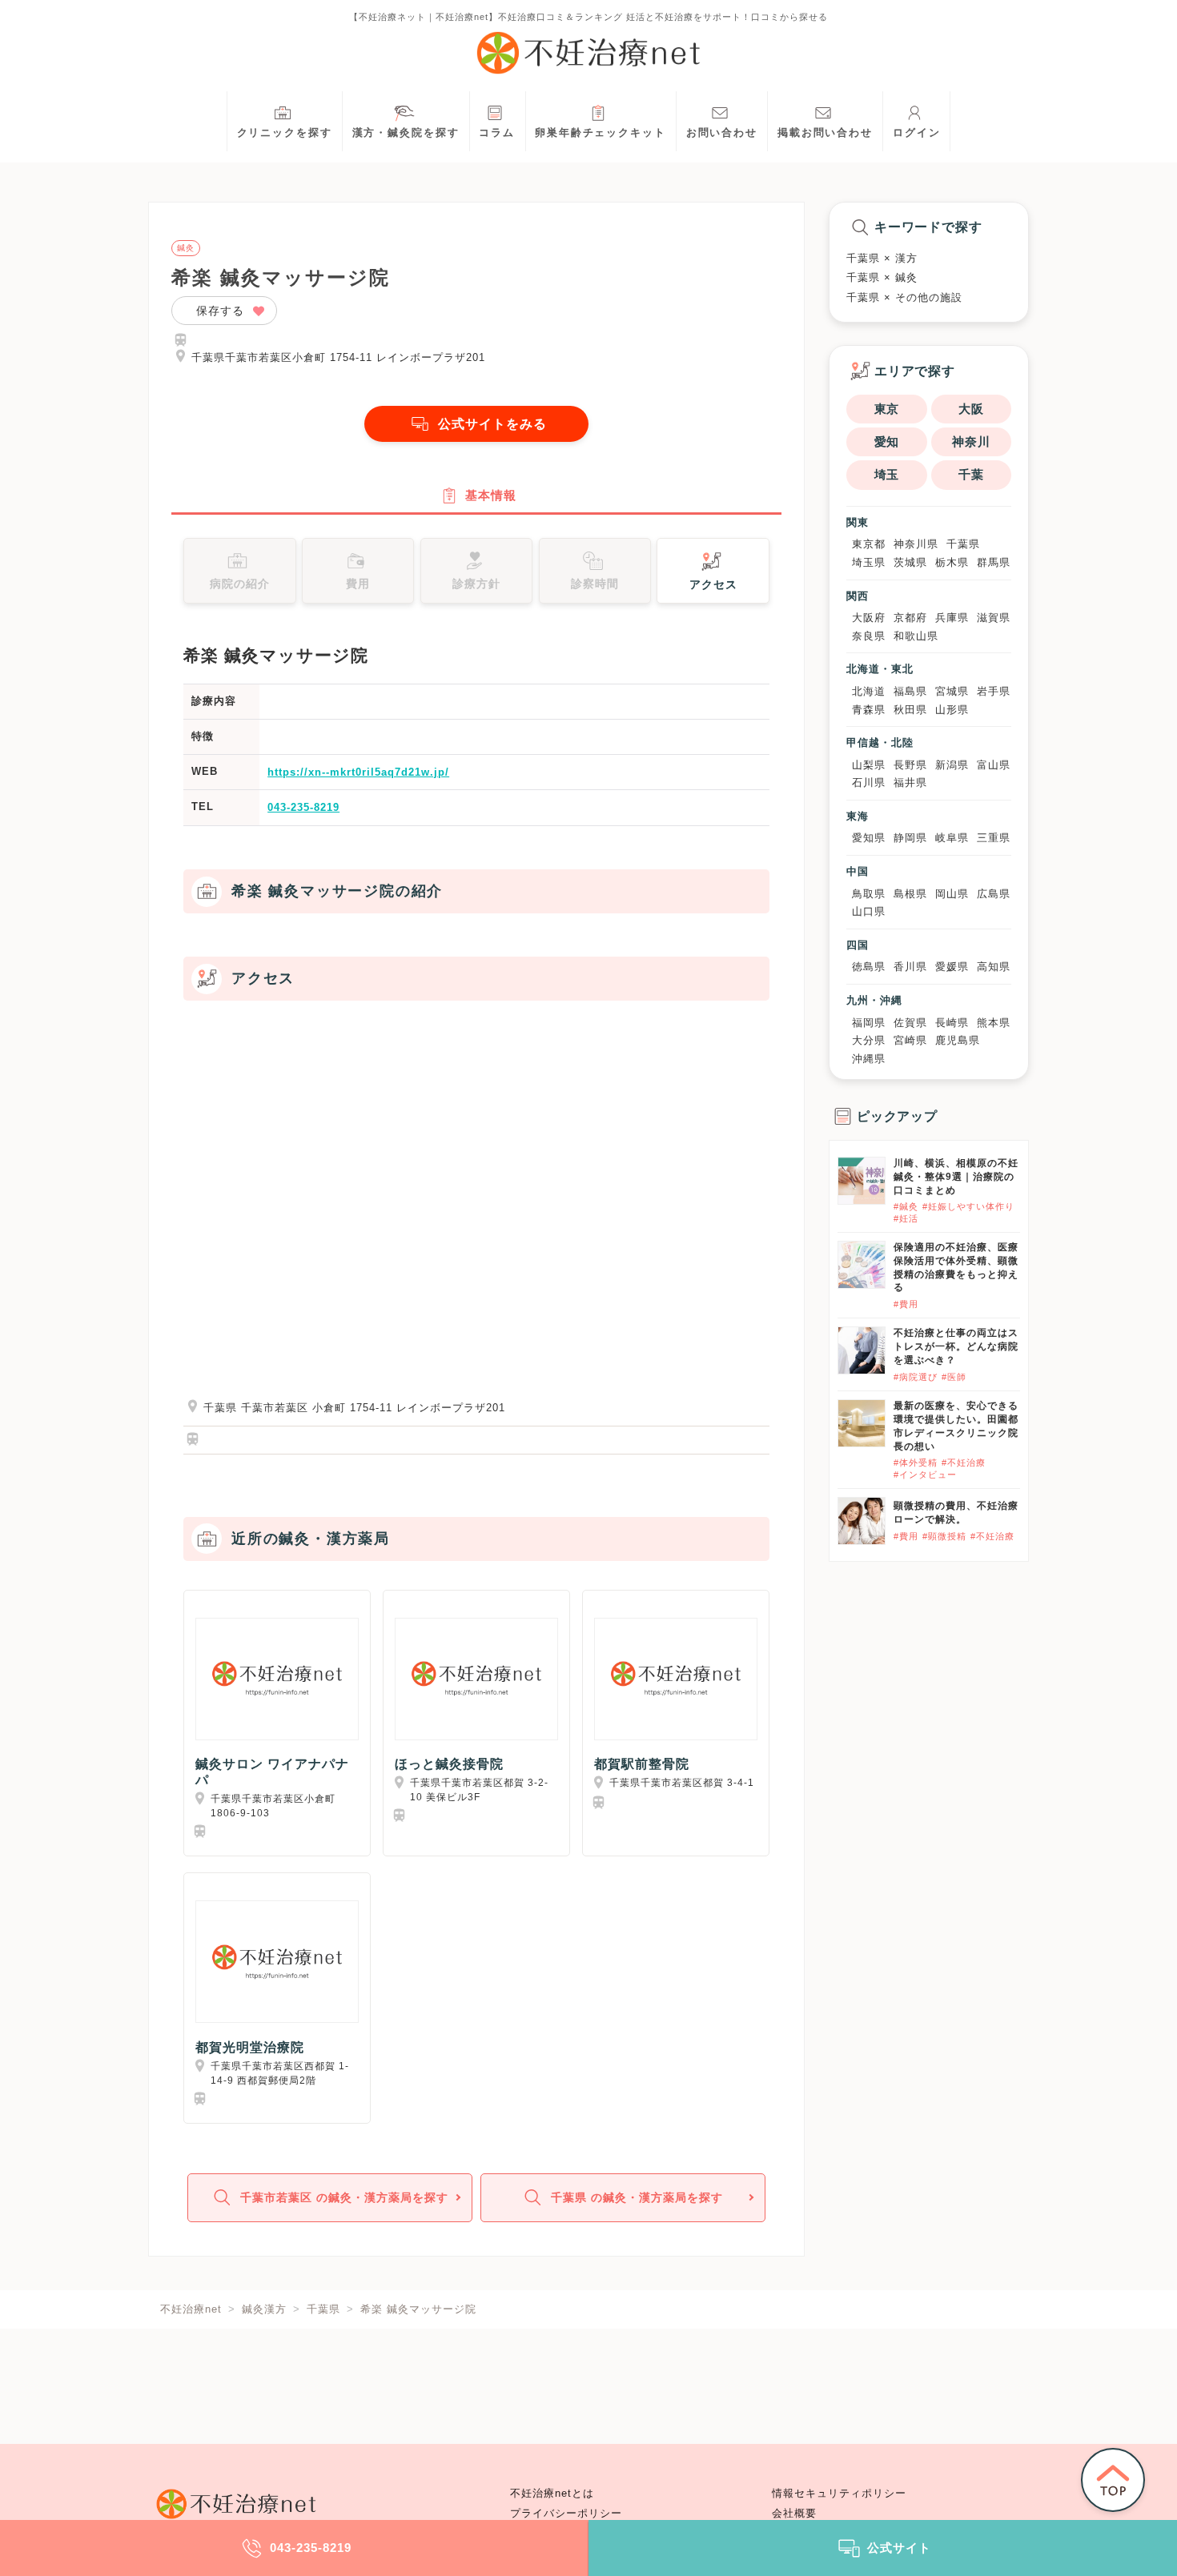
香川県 (910, 967)
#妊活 (906, 1218)
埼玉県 (869, 562)
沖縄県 (869, 1059)
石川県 (869, 782)
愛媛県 (952, 967)
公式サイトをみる (492, 424)
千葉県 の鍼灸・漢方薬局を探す (637, 2197)
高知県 (994, 967)
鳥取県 (869, 894)
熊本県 (994, 1023)
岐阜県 (952, 838)
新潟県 (952, 765)
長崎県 (952, 1023)
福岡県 (869, 1023)
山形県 (952, 710)
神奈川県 (916, 544)
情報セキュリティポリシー (839, 2494)
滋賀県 (994, 618)
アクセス (713, 584)
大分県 (869, 1040)
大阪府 (869, 618)
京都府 (910, 618)
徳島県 (869, 967)
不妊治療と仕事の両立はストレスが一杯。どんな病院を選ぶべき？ (956, 1346)
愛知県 (869, 838)
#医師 (954, 1377)
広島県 (994, 894)
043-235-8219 (303, 807)
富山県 (994, 765)
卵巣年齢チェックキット (601, 133)
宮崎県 (910, 1040)
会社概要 (794, 2514)
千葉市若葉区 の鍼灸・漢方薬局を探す (344, 2197)
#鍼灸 (906, 1206)
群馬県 (994, 562)
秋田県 (910, 710)
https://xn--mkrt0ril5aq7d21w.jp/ (358, 772)
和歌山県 (916, 636)
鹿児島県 (958, 1040)
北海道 (869, 691)
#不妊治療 (964, 1463)
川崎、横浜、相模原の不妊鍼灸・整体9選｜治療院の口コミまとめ (956, 1177)
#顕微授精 (944, 1536)
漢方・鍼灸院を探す (406, 133)
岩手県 (994, 691)
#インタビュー (925, 1475)
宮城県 (952, 691)
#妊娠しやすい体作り (968, 1206)
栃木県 (952, 562)
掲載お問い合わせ (825, 133)
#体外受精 (916, 1463)
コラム (497, 133)
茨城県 (910, 562)
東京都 (869, 544)
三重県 (994, 838)
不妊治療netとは (552, 2494)
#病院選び (916, 1377)
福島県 (910, 691)
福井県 (910, 782)
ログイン (917, 133)
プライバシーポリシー (566, 2514)
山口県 (869, 911)
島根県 (910, 894)
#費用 (906, 1304)
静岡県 (910, 838)
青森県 (869, 710)
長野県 (910, 765)
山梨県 (869, 765)
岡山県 (952, 894)
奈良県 (869, 636)
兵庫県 (952, 618)
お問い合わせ (722, 133)
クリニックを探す (285, 133)
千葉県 (963, 544)
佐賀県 (910, 1023)
